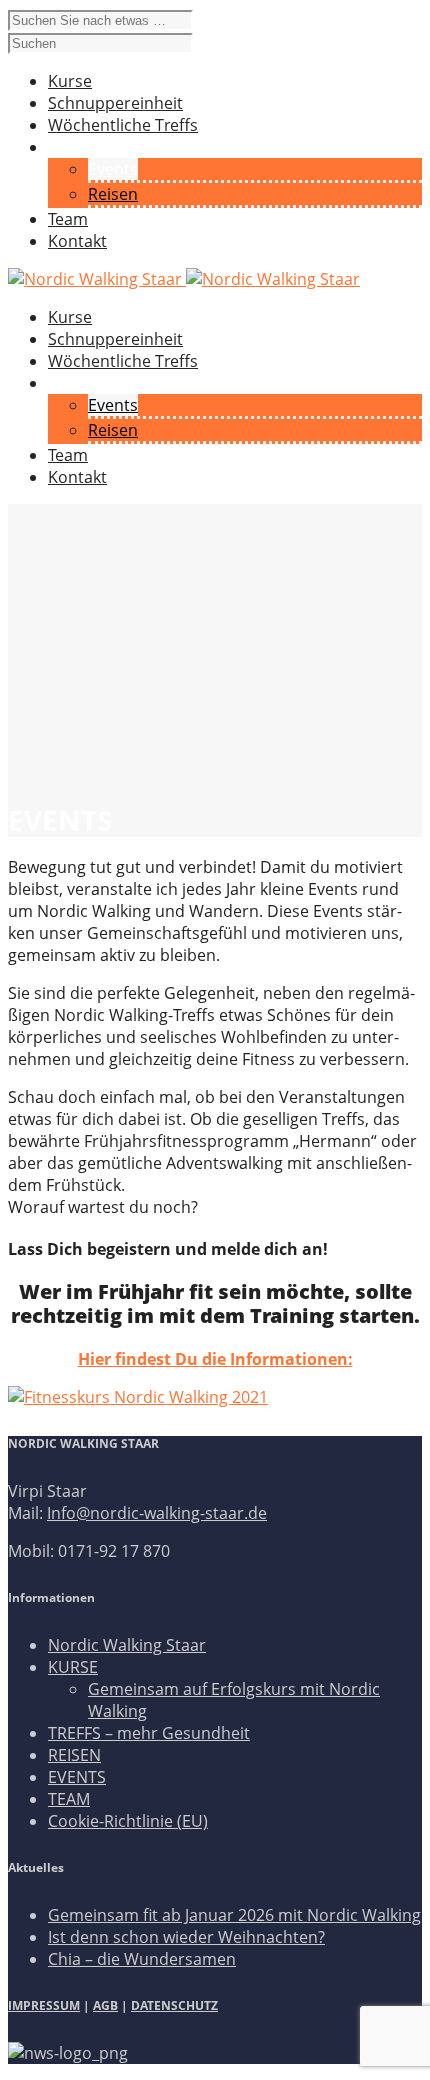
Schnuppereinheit (115, 339)
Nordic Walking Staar (127, 1645)
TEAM (69, 1799)
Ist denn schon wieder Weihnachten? (186, 1937)
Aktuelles (82, 383)
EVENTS (77, 1777)
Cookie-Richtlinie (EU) (128, 1821)
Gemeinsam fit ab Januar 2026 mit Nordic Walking (234, 1915)
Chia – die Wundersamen (142, 1959)
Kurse (70, 317)
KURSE (73, 1667)
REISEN (74, 1755)
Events (113, 169)
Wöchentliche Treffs (123, 361)
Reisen (113, 194)
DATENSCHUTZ (174, 2005)
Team (68, 455)
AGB (105, 2005)
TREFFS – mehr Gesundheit (149, 1733)
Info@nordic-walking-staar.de (157, 1513)
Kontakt (77, 477)
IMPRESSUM (44, 2005)
